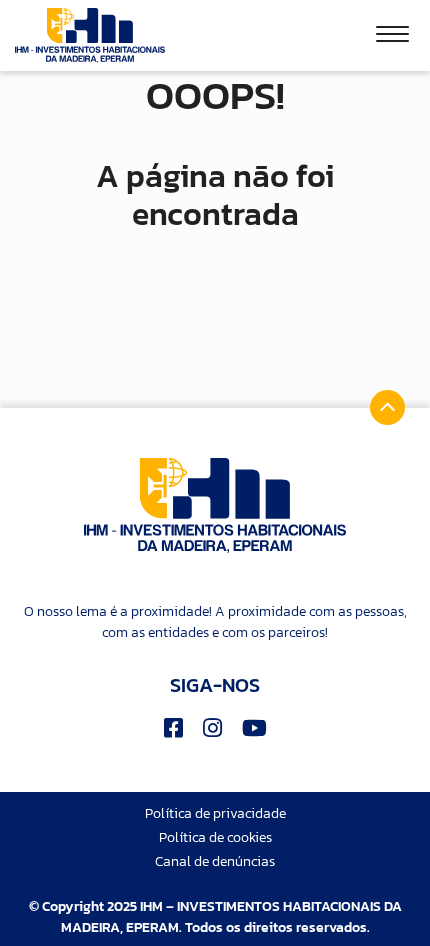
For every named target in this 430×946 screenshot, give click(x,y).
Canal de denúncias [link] (215, 861)
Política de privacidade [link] (215, 813)
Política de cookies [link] (215, 837)
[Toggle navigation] (392, 37)
